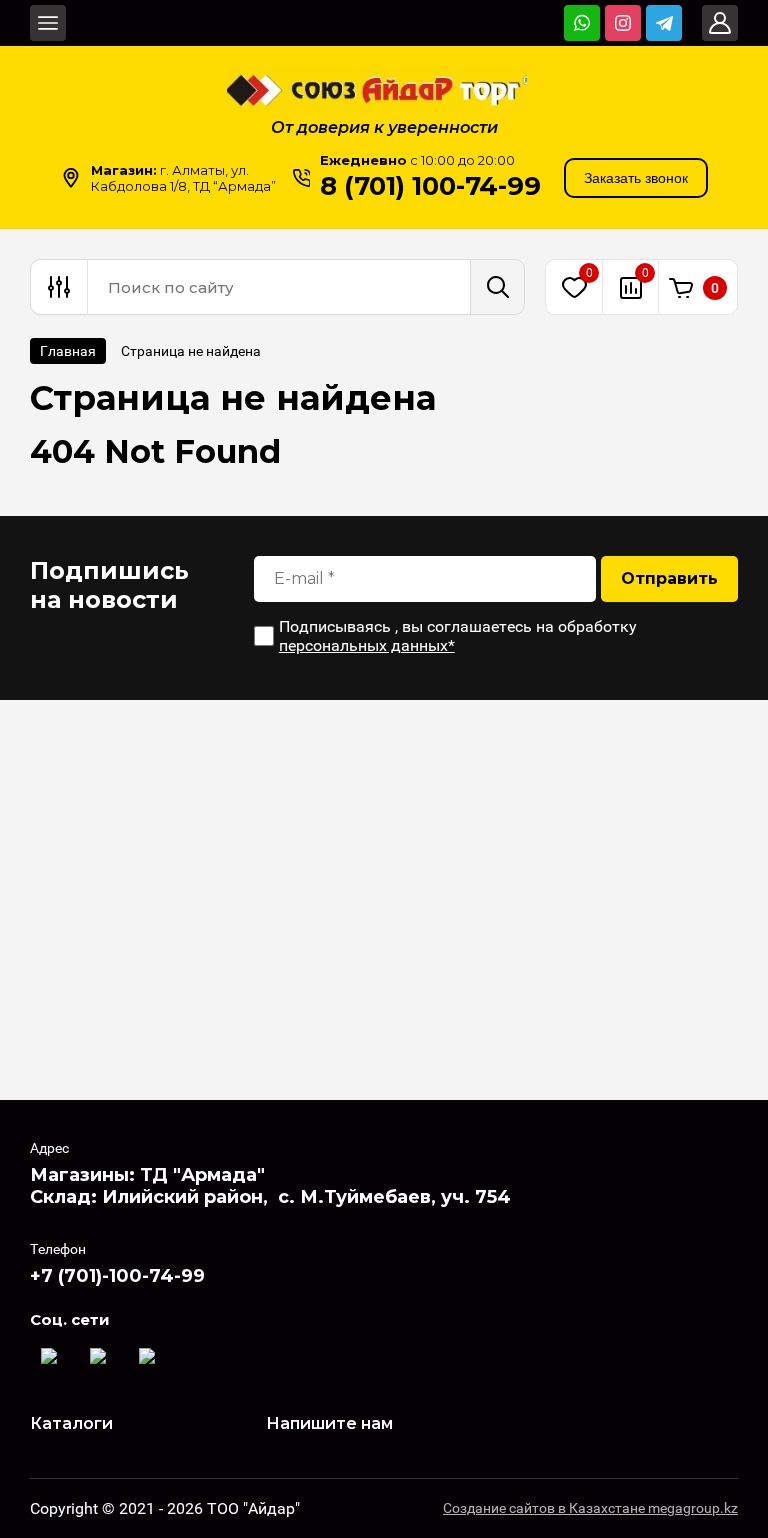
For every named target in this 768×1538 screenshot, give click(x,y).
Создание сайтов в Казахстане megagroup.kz (590, 1508)
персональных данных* (367, 645)
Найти (497, 287)
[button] (636, 178)
